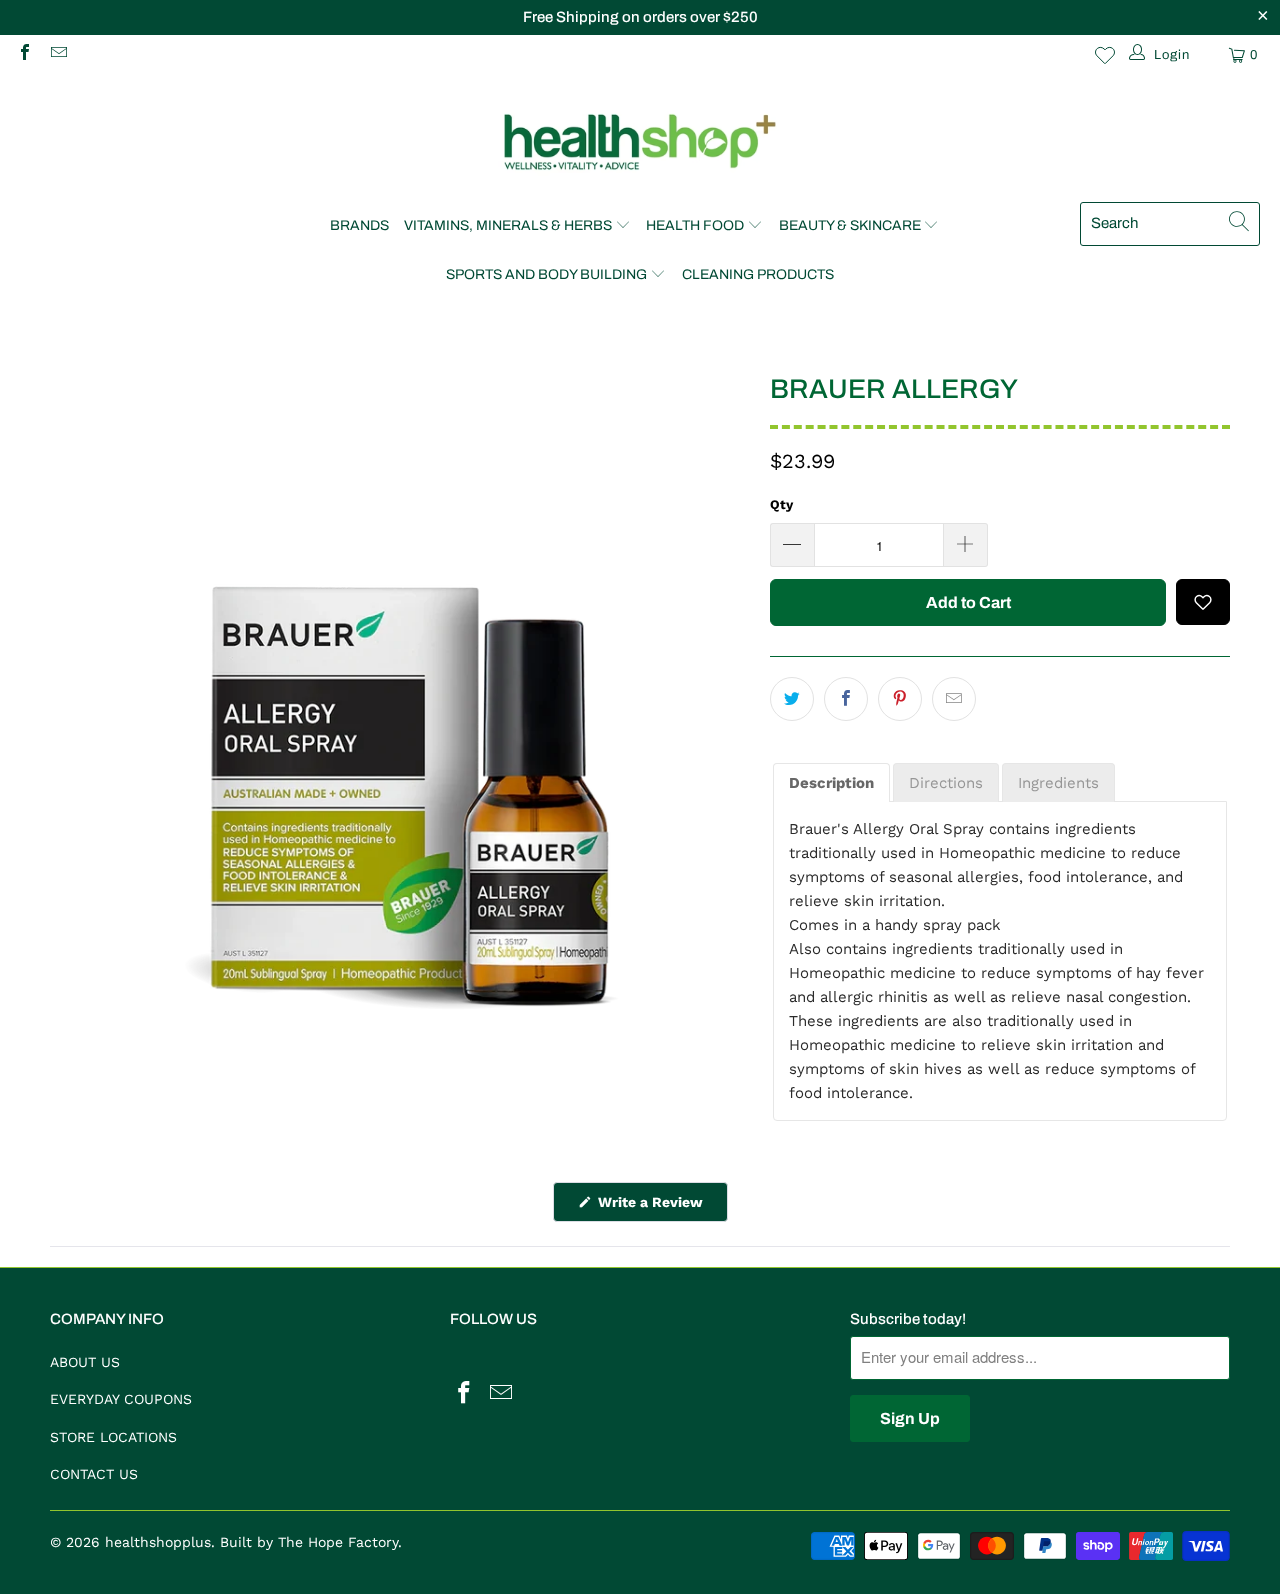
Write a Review (661, 1207)
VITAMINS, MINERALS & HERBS (508, 225)
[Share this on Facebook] (846, 699)
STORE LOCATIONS (113, 1437)
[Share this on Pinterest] (900, 699)
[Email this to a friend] (954, 699)
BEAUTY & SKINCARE (850, 225)
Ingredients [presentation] (1058, 783)
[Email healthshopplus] (57, 54)
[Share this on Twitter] (792, 699)
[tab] (831, 783)
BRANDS (359, 225)
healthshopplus (158, 1542)
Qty (781, 504)
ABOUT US (85, 1362)
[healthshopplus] (640, 143)
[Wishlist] (1105, 55)
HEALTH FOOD (695, 225)
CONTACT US (94, 1474)
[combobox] (1170, 224)
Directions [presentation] (946, 783)
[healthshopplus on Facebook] (24, 54)
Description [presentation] (831, 783)
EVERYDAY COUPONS (121, 1399)
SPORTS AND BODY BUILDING (546, 274)
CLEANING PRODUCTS (758, 274)
